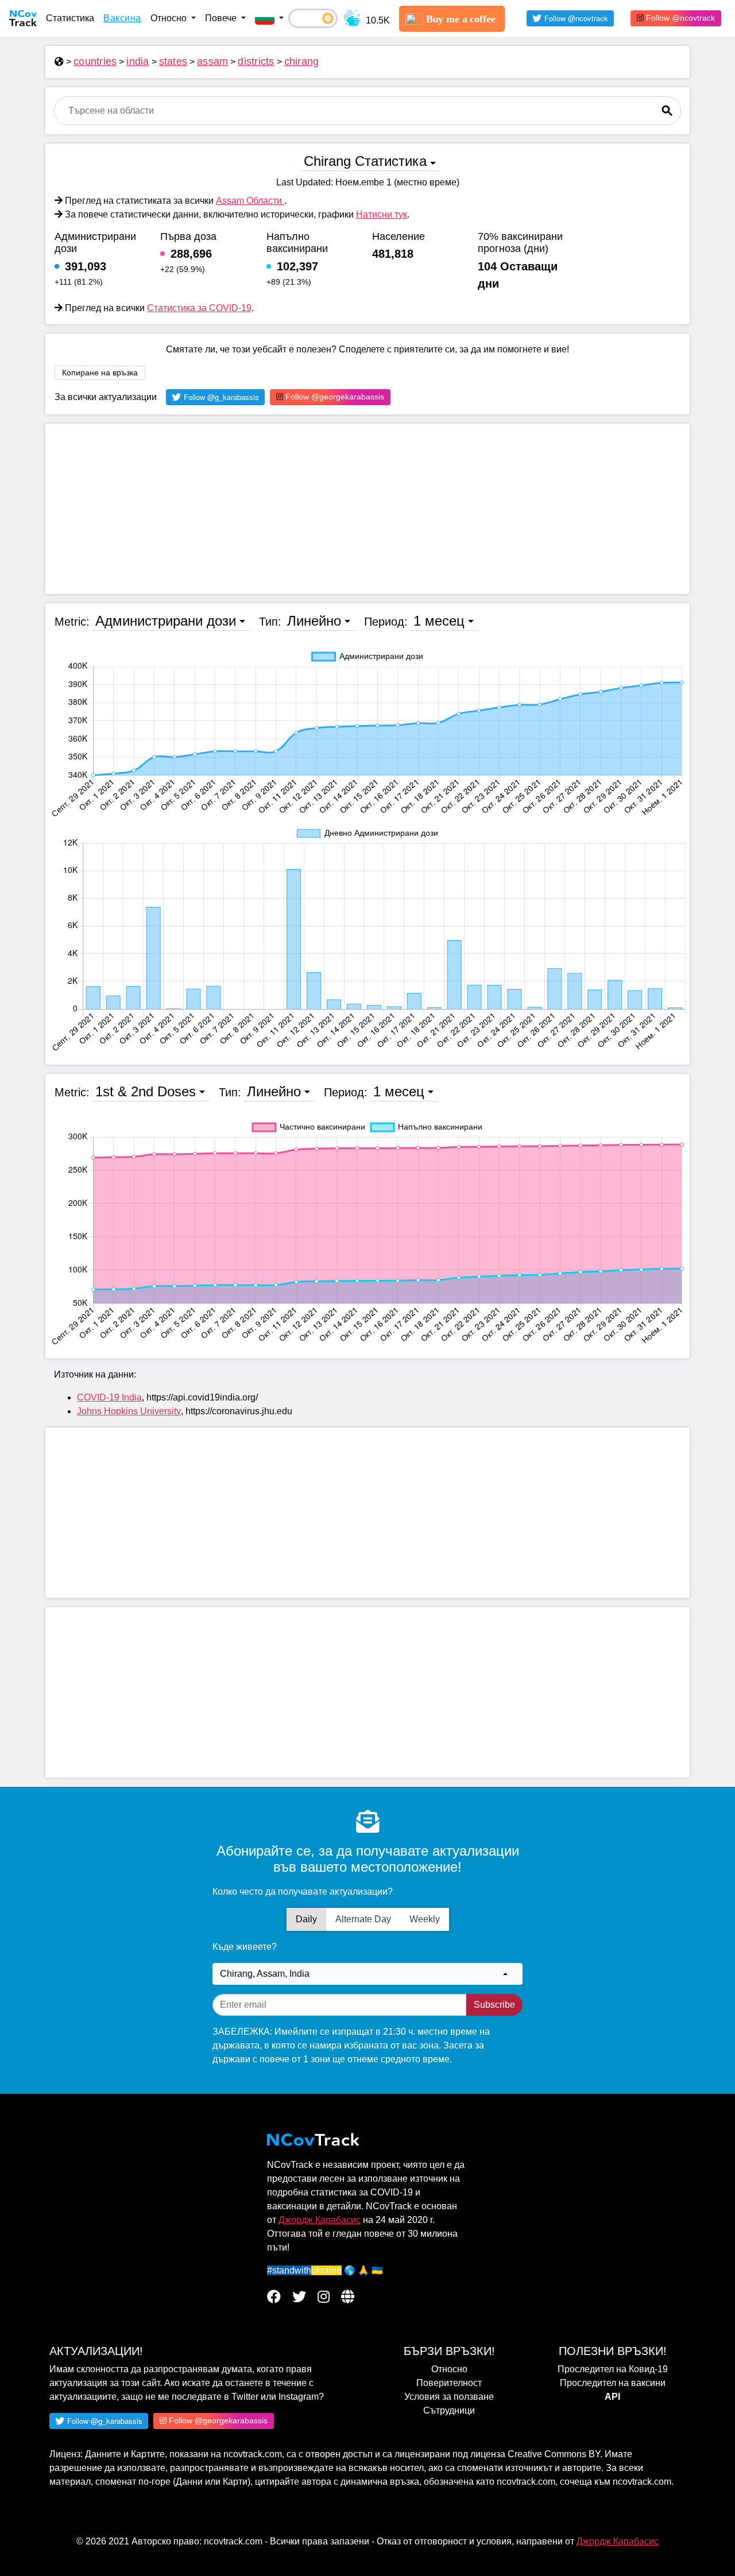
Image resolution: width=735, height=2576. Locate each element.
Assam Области (250, 201)
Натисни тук (382, 214)
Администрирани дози (166, 621)
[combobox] (367, 1974)
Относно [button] (170, 18)
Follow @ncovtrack (679, 18)
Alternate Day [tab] (363, 1919)
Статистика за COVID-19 (199, 308)
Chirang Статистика (365, 161)
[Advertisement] (367, 509)
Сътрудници (449, 2410)
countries (95, 61)
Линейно (314, 621)
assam (212, 61)
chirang (302, 61)
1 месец (439, 621)
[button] (269, 18)
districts (256, 61)
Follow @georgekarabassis (334, 397)
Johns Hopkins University (129, 1411)
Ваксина (122, 18)
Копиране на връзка (100, 373)
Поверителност (449, 2383)
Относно (449, 2369)
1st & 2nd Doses (146, 1091)
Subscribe (494, 2005)
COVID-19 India (109, 1397)
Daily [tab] (306, 1919)
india (138, 61)
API (612, 2397)
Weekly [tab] (425, 1919)
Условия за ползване (449, 2397)
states (173, 61)
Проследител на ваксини (613, 2383)
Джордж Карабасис (320, 2220)
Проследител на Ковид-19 (613, 2369)
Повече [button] (222, 18)
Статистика (70, 18)
